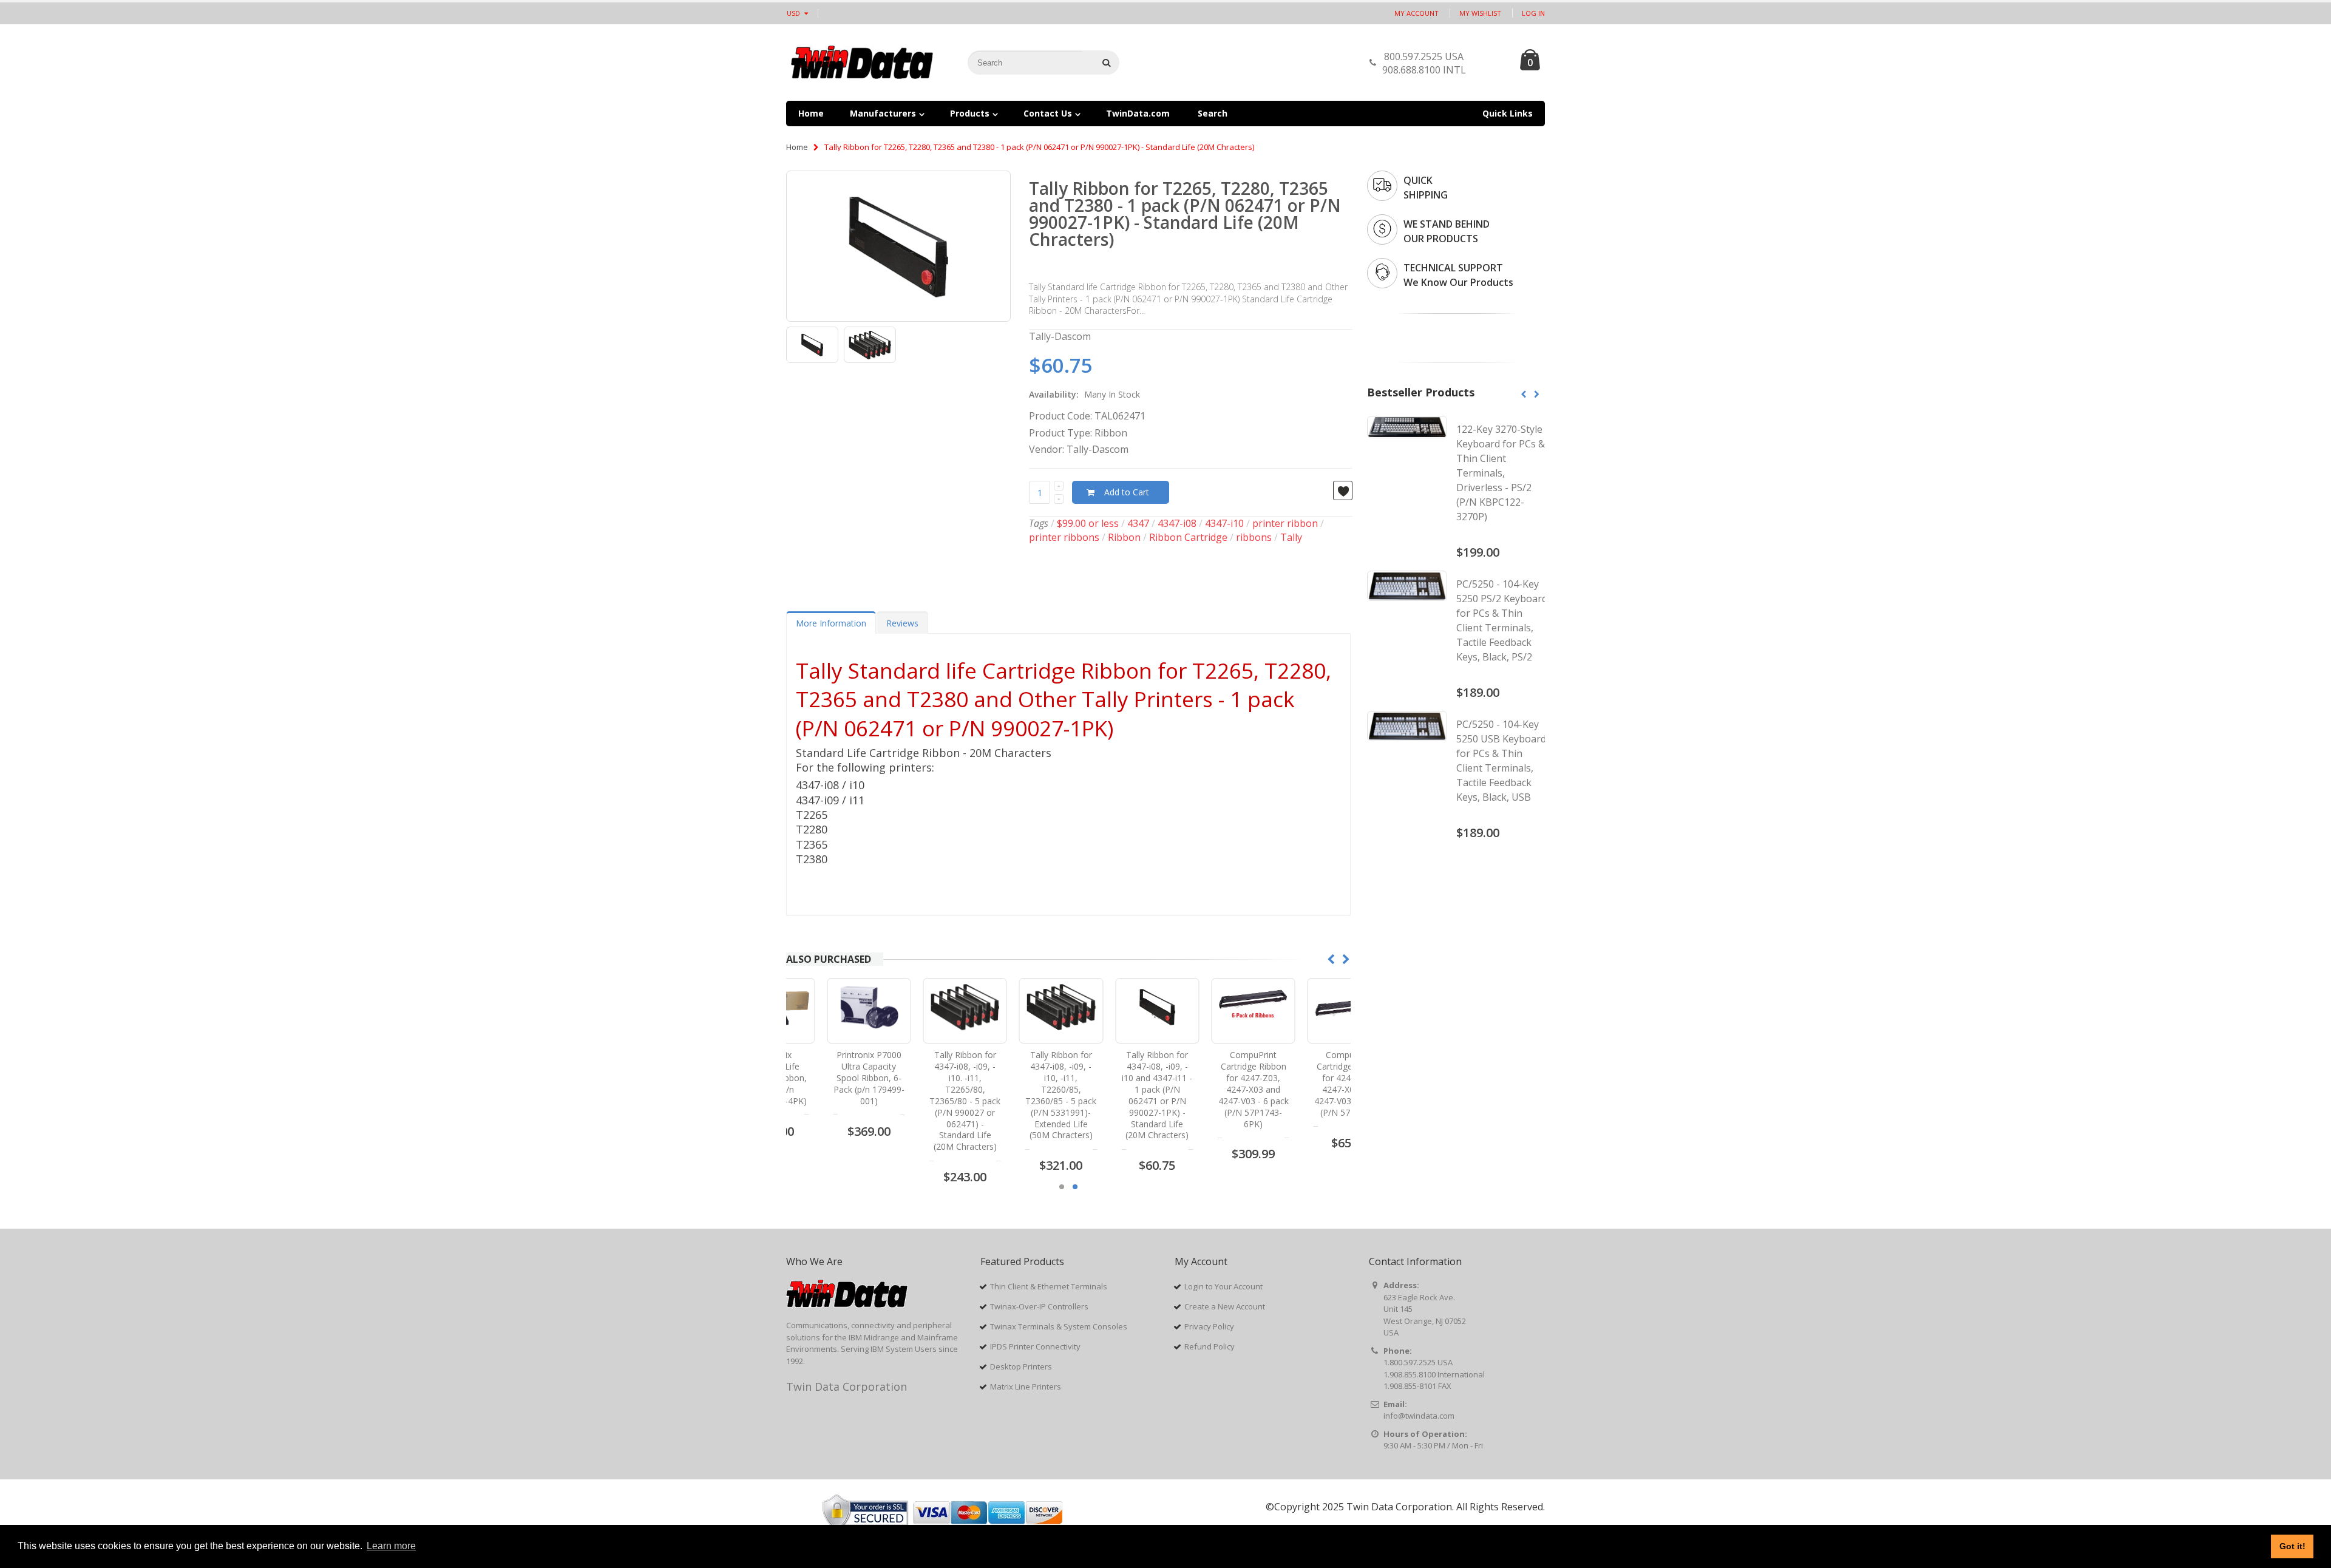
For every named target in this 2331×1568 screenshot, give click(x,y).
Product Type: (1060, 433)
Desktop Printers (1021, 1366)
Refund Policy (1210, 1346)
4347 (1138, 523)
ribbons (1254, 537)
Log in (1533, 13)
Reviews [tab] (902, 623)
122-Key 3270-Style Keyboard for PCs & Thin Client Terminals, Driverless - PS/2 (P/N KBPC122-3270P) (1501, 473)
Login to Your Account (1223, 1286)
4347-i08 (1177, 523)
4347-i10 (1224, 523)
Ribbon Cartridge (1188, 537)
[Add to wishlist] (1343, 490)
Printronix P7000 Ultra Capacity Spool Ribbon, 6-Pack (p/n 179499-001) (828, 1078)
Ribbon (1124, 537)
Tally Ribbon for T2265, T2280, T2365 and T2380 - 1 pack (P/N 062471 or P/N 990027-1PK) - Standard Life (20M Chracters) (1185, 214)
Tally (1291, 537)
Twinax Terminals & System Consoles (1059, 1326)
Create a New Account (1225, 1306)
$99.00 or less (1088, 523)
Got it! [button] (2292, 1546)
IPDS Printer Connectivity (1035, 1346)
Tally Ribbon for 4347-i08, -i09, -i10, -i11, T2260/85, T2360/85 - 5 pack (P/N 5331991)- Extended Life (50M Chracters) (1020, 1095)
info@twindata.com (1419, 1416)
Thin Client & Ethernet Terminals (1049, 1286)
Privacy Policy (1209, 1326)
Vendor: (1047, 449)
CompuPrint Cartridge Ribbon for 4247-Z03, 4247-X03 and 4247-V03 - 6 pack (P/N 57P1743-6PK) (1212, 1089)
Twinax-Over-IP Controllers (1039, 1306)
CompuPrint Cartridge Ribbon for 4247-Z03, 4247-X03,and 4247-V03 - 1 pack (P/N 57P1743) (1309, 1083)
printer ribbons (1064, 537)
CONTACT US (1489, 66)
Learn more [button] (391, 1546)
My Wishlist (1480, 13)
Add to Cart (1127, 492)
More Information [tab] (831, 623)
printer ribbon (1285, 523)
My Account (1417, 13)
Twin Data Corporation (847, 1386)
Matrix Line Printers (1026, 1386)
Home (797, 147)
